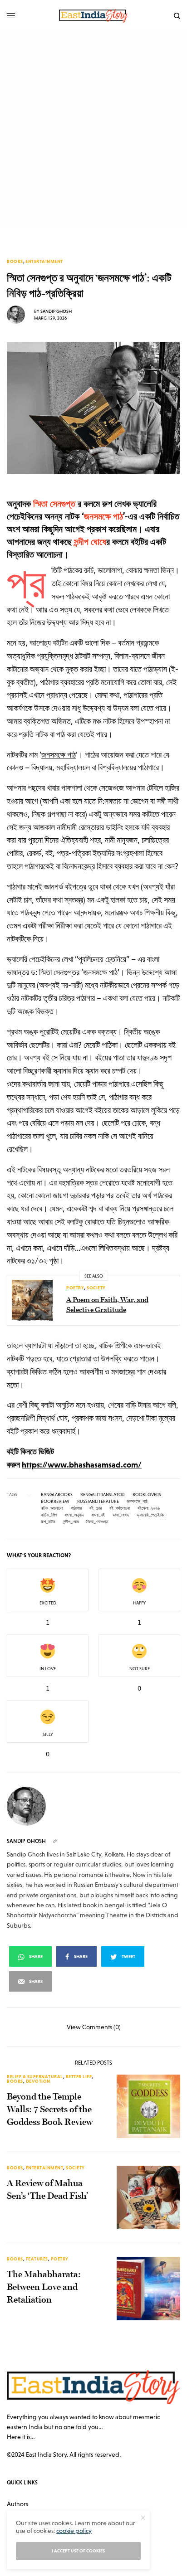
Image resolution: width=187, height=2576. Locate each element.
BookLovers (147, 1495)
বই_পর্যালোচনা (120, 1508)
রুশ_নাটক (48, 1522)
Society (96, 1288)
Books (15, 262)
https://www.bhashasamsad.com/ (82, 1465)
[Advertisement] (93, 130)
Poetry (75, 1288)
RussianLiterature (98, 1502)
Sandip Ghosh (56, 311)
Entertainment (44, 262)
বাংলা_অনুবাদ (74, 1515)
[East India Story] (93, 16)
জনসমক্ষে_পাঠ (137, 1502)
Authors (17, 2504)
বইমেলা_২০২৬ (149, 1508)
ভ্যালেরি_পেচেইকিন (151, 1515)
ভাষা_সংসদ (121, 1515)
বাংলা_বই (98, 1515)
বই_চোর (96, 1508)
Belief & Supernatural (35, 2077)
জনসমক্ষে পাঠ (59, 755)
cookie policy (74, 2531)
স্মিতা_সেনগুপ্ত (97, 1522)
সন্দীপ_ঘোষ (71, 1522)
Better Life (79, 2077)
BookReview (55, 1502)
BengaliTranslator (103, 1495)
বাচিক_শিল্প (49, 1515)
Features (37, 2259)
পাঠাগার (76, 1508)
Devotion (38, 2081)
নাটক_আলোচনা (52, 1508)
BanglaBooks (57, 1495)
